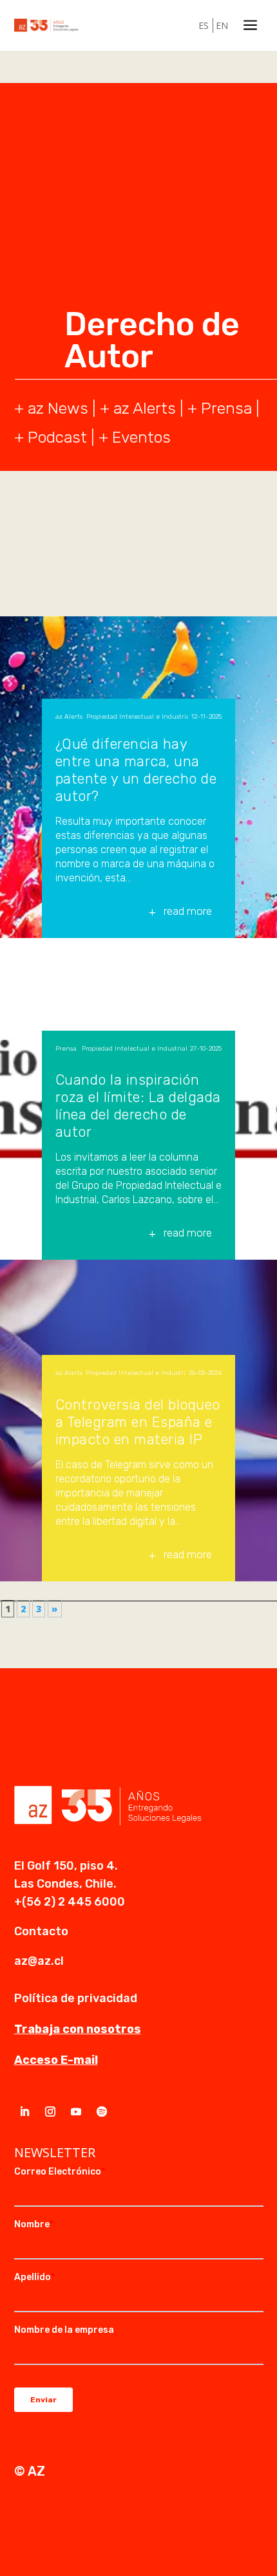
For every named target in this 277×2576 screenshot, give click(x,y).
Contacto (41, 1931)
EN (222, 25)
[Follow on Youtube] (76, 2111)
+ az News (51, 408)
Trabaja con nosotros (78, 2029)
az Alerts (145, 408)
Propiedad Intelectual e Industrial (137, 717)
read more (188, 911)
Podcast (57, 437)
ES (204, 25)
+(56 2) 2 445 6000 (70, 1902)
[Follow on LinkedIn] (24, 2111)
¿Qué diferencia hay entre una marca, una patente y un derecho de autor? (136, 770)
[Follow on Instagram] (50, 2111)
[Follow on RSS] (102, 2111)
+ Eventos (135, 437)
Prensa (226, 408)
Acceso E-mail (56, 2060)
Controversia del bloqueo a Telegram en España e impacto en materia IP (138, 1422)
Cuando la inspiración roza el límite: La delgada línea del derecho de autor (138, 1106)
